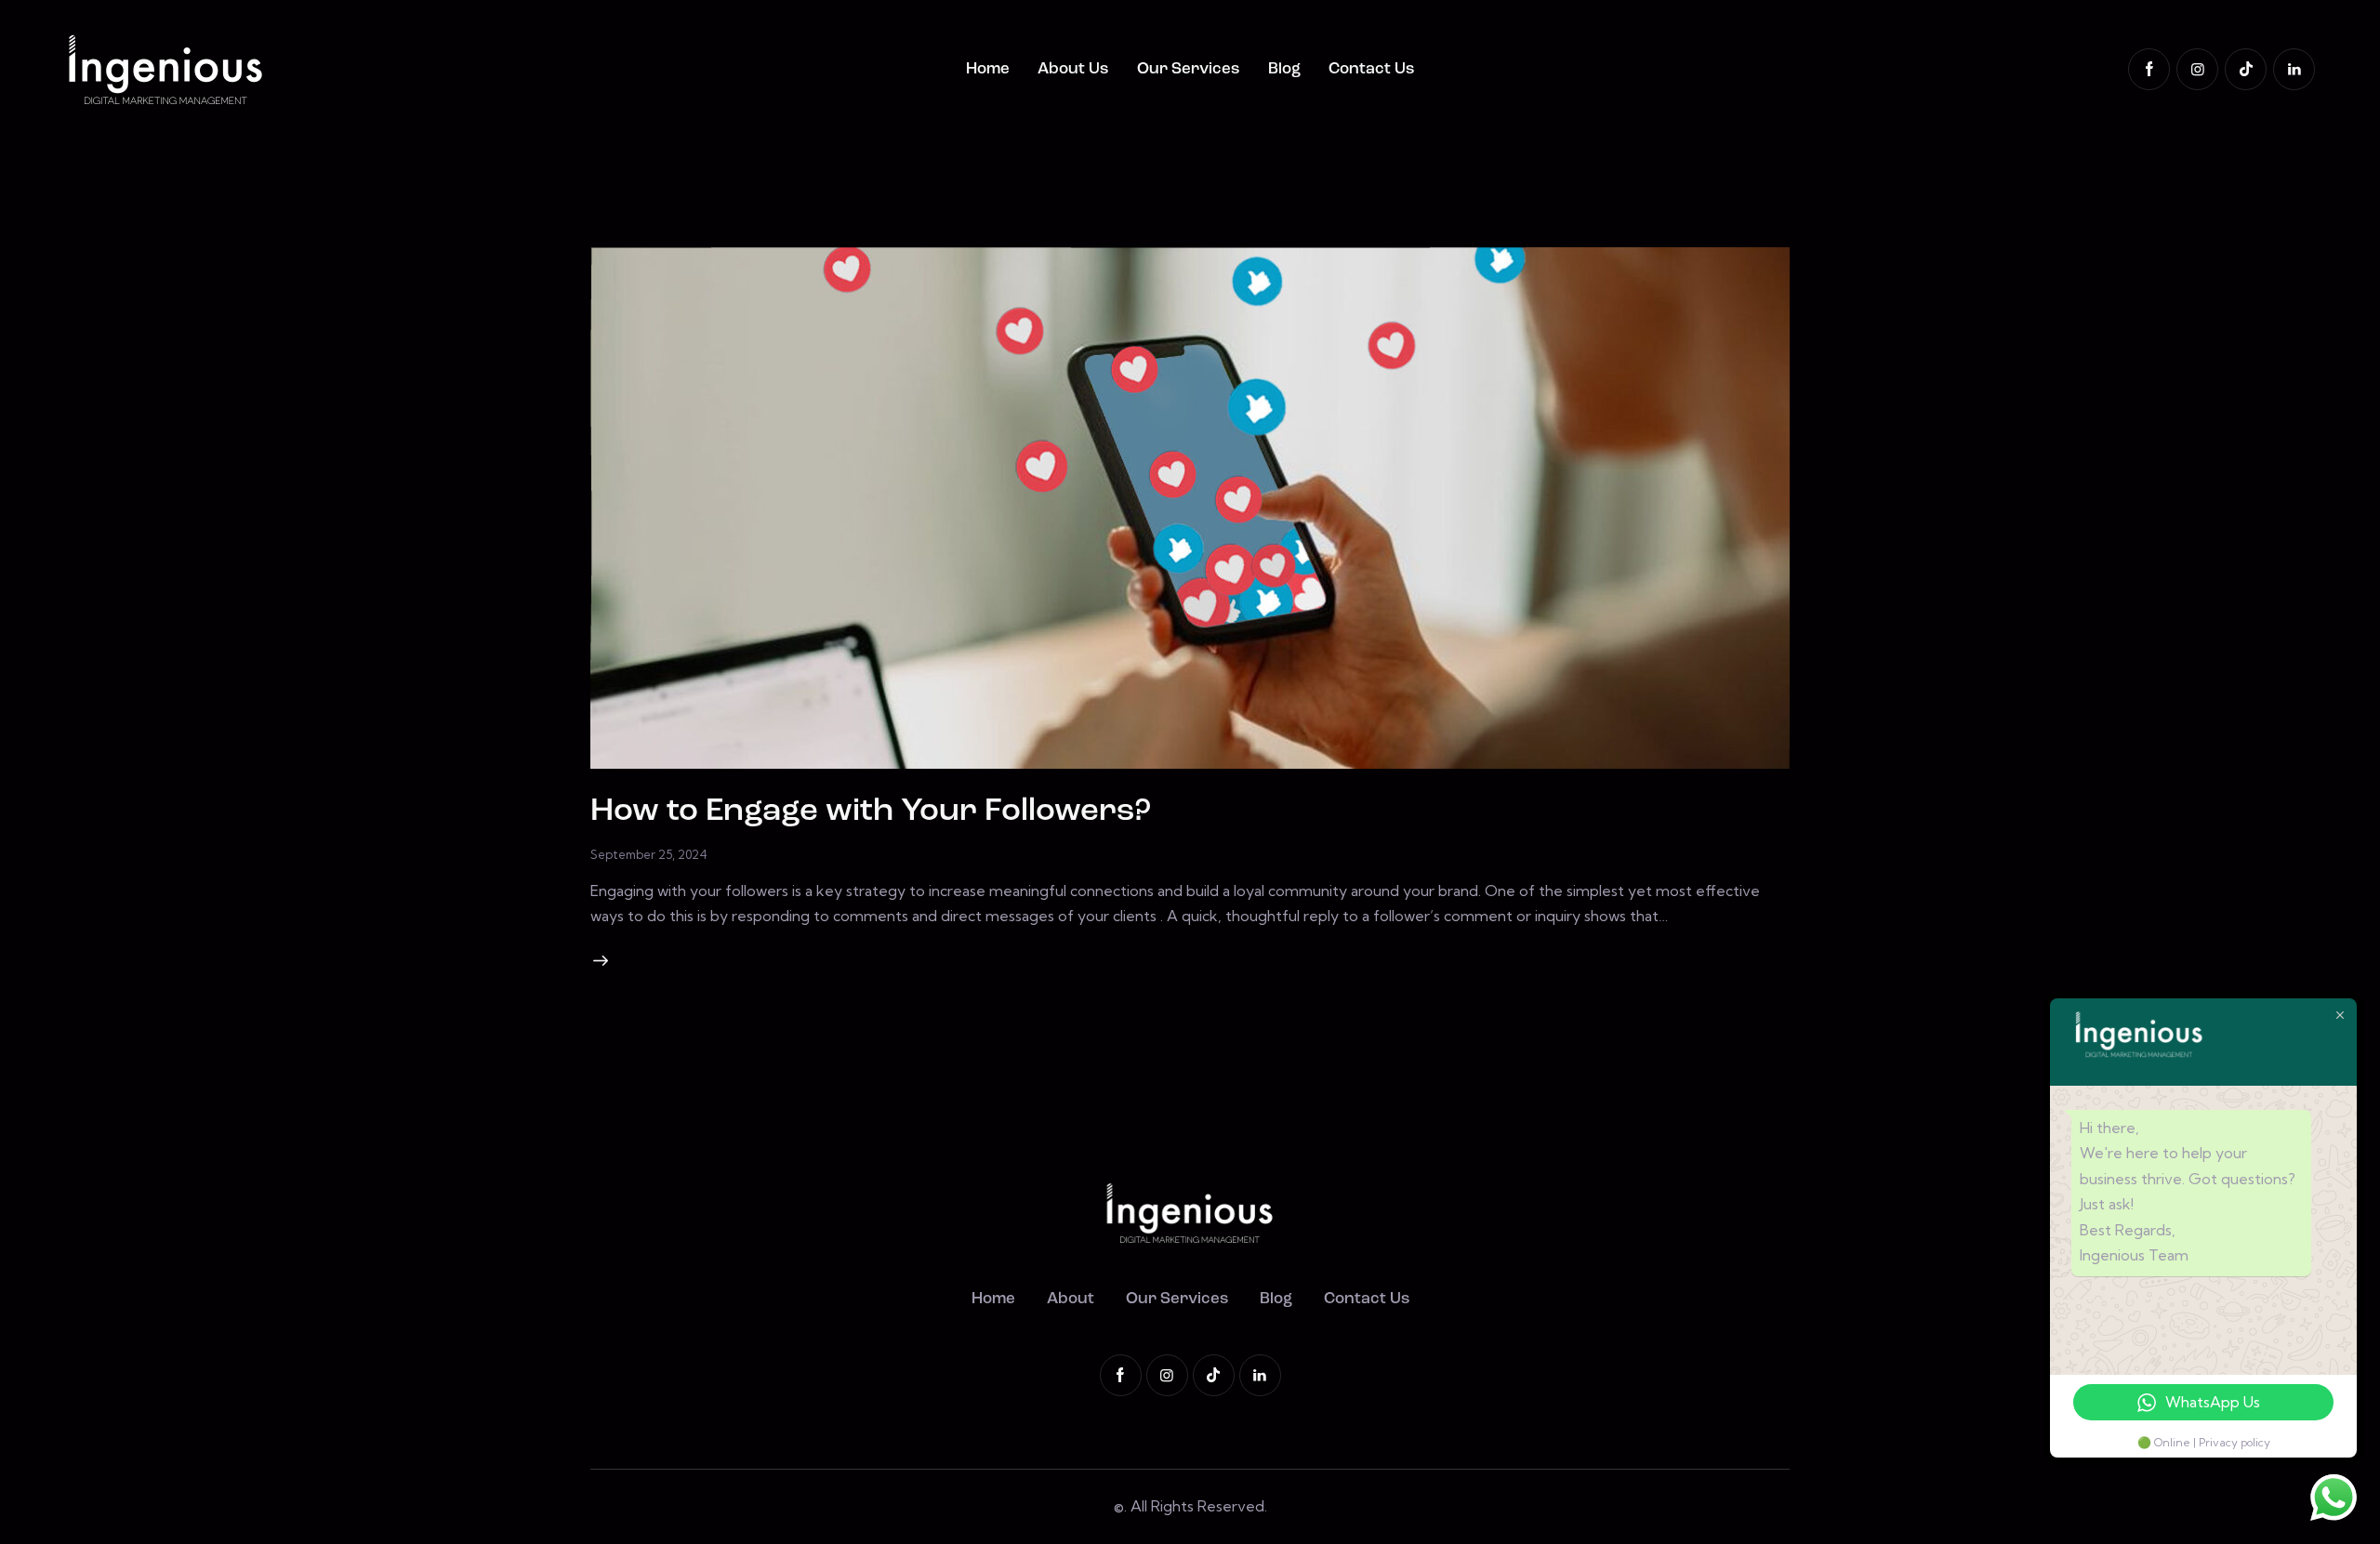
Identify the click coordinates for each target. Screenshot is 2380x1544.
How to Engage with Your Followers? (871, 812)
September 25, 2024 (649, 854)
